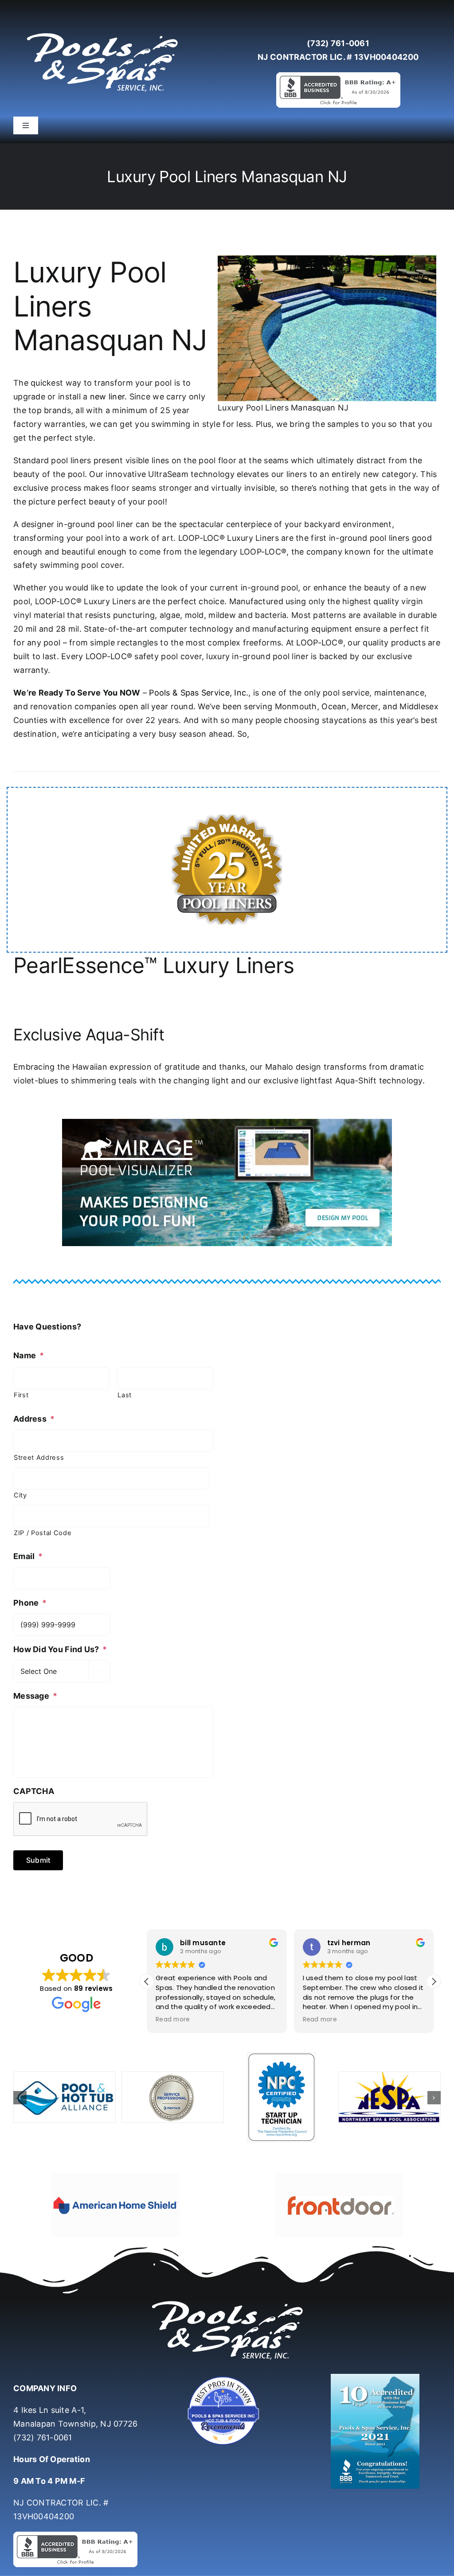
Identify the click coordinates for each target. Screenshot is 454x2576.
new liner (107, 397)
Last (125, 1395)
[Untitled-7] (227, 2351)
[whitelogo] (102, 33)
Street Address (39, 1458)
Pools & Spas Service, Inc (198, 693)
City (20, 1495)
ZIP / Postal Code (43, 1533)
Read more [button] (173, 2020)
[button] (434, 1982)
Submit (38, 1860)
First (21, 1395)
